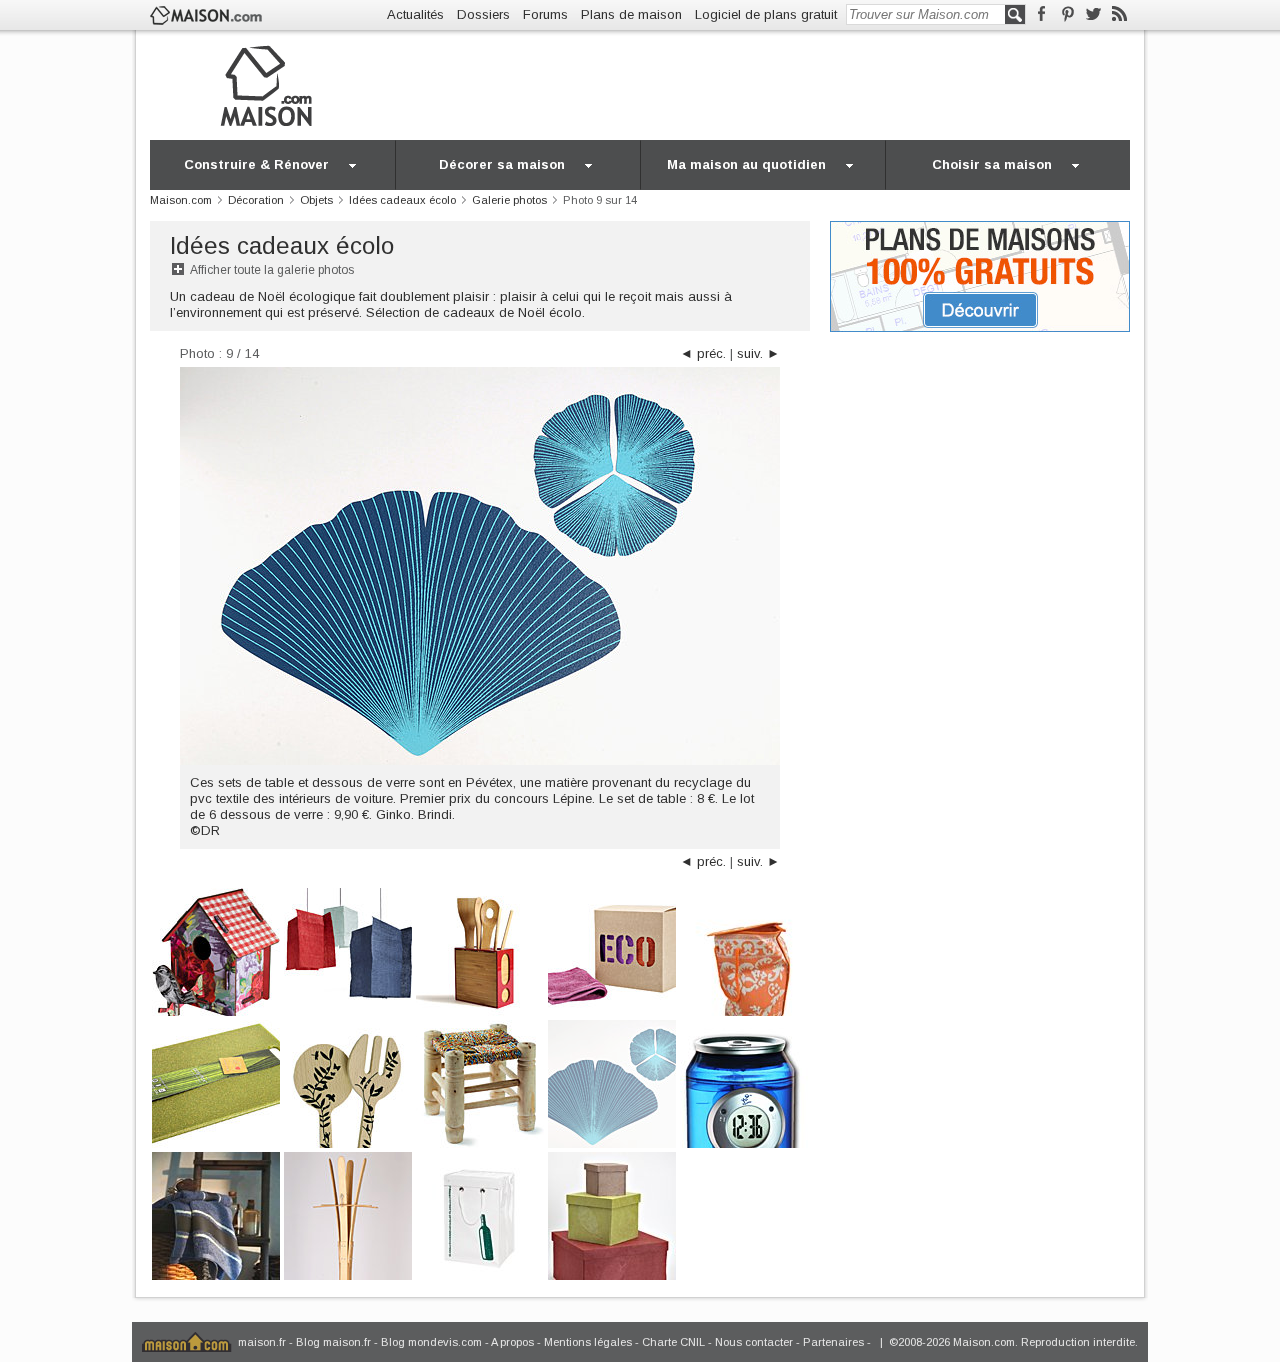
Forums (545, 14)
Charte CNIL (673, 1342)
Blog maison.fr (333, 1342)
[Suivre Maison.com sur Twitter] (1093, 14)
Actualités (415, 14)
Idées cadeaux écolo (282, 245)
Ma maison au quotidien (746, 164)
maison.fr (262, 1342)
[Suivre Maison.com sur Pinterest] (1067, 14)
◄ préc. (703, 353)
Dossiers (483, 14)
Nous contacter (754, 1342)
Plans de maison (631, 14)
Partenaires (833, 1342)
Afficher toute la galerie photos (272, 270)
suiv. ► (758, 353)
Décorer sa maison (502, 164)
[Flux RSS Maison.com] (1119, 14)
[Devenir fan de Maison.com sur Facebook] (1041, 14)
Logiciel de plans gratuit (766, 14)
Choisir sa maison (992, 164)
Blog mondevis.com (431, 1342)
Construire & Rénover (256, 164)
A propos (512, 1342)
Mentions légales (588, 1342)
